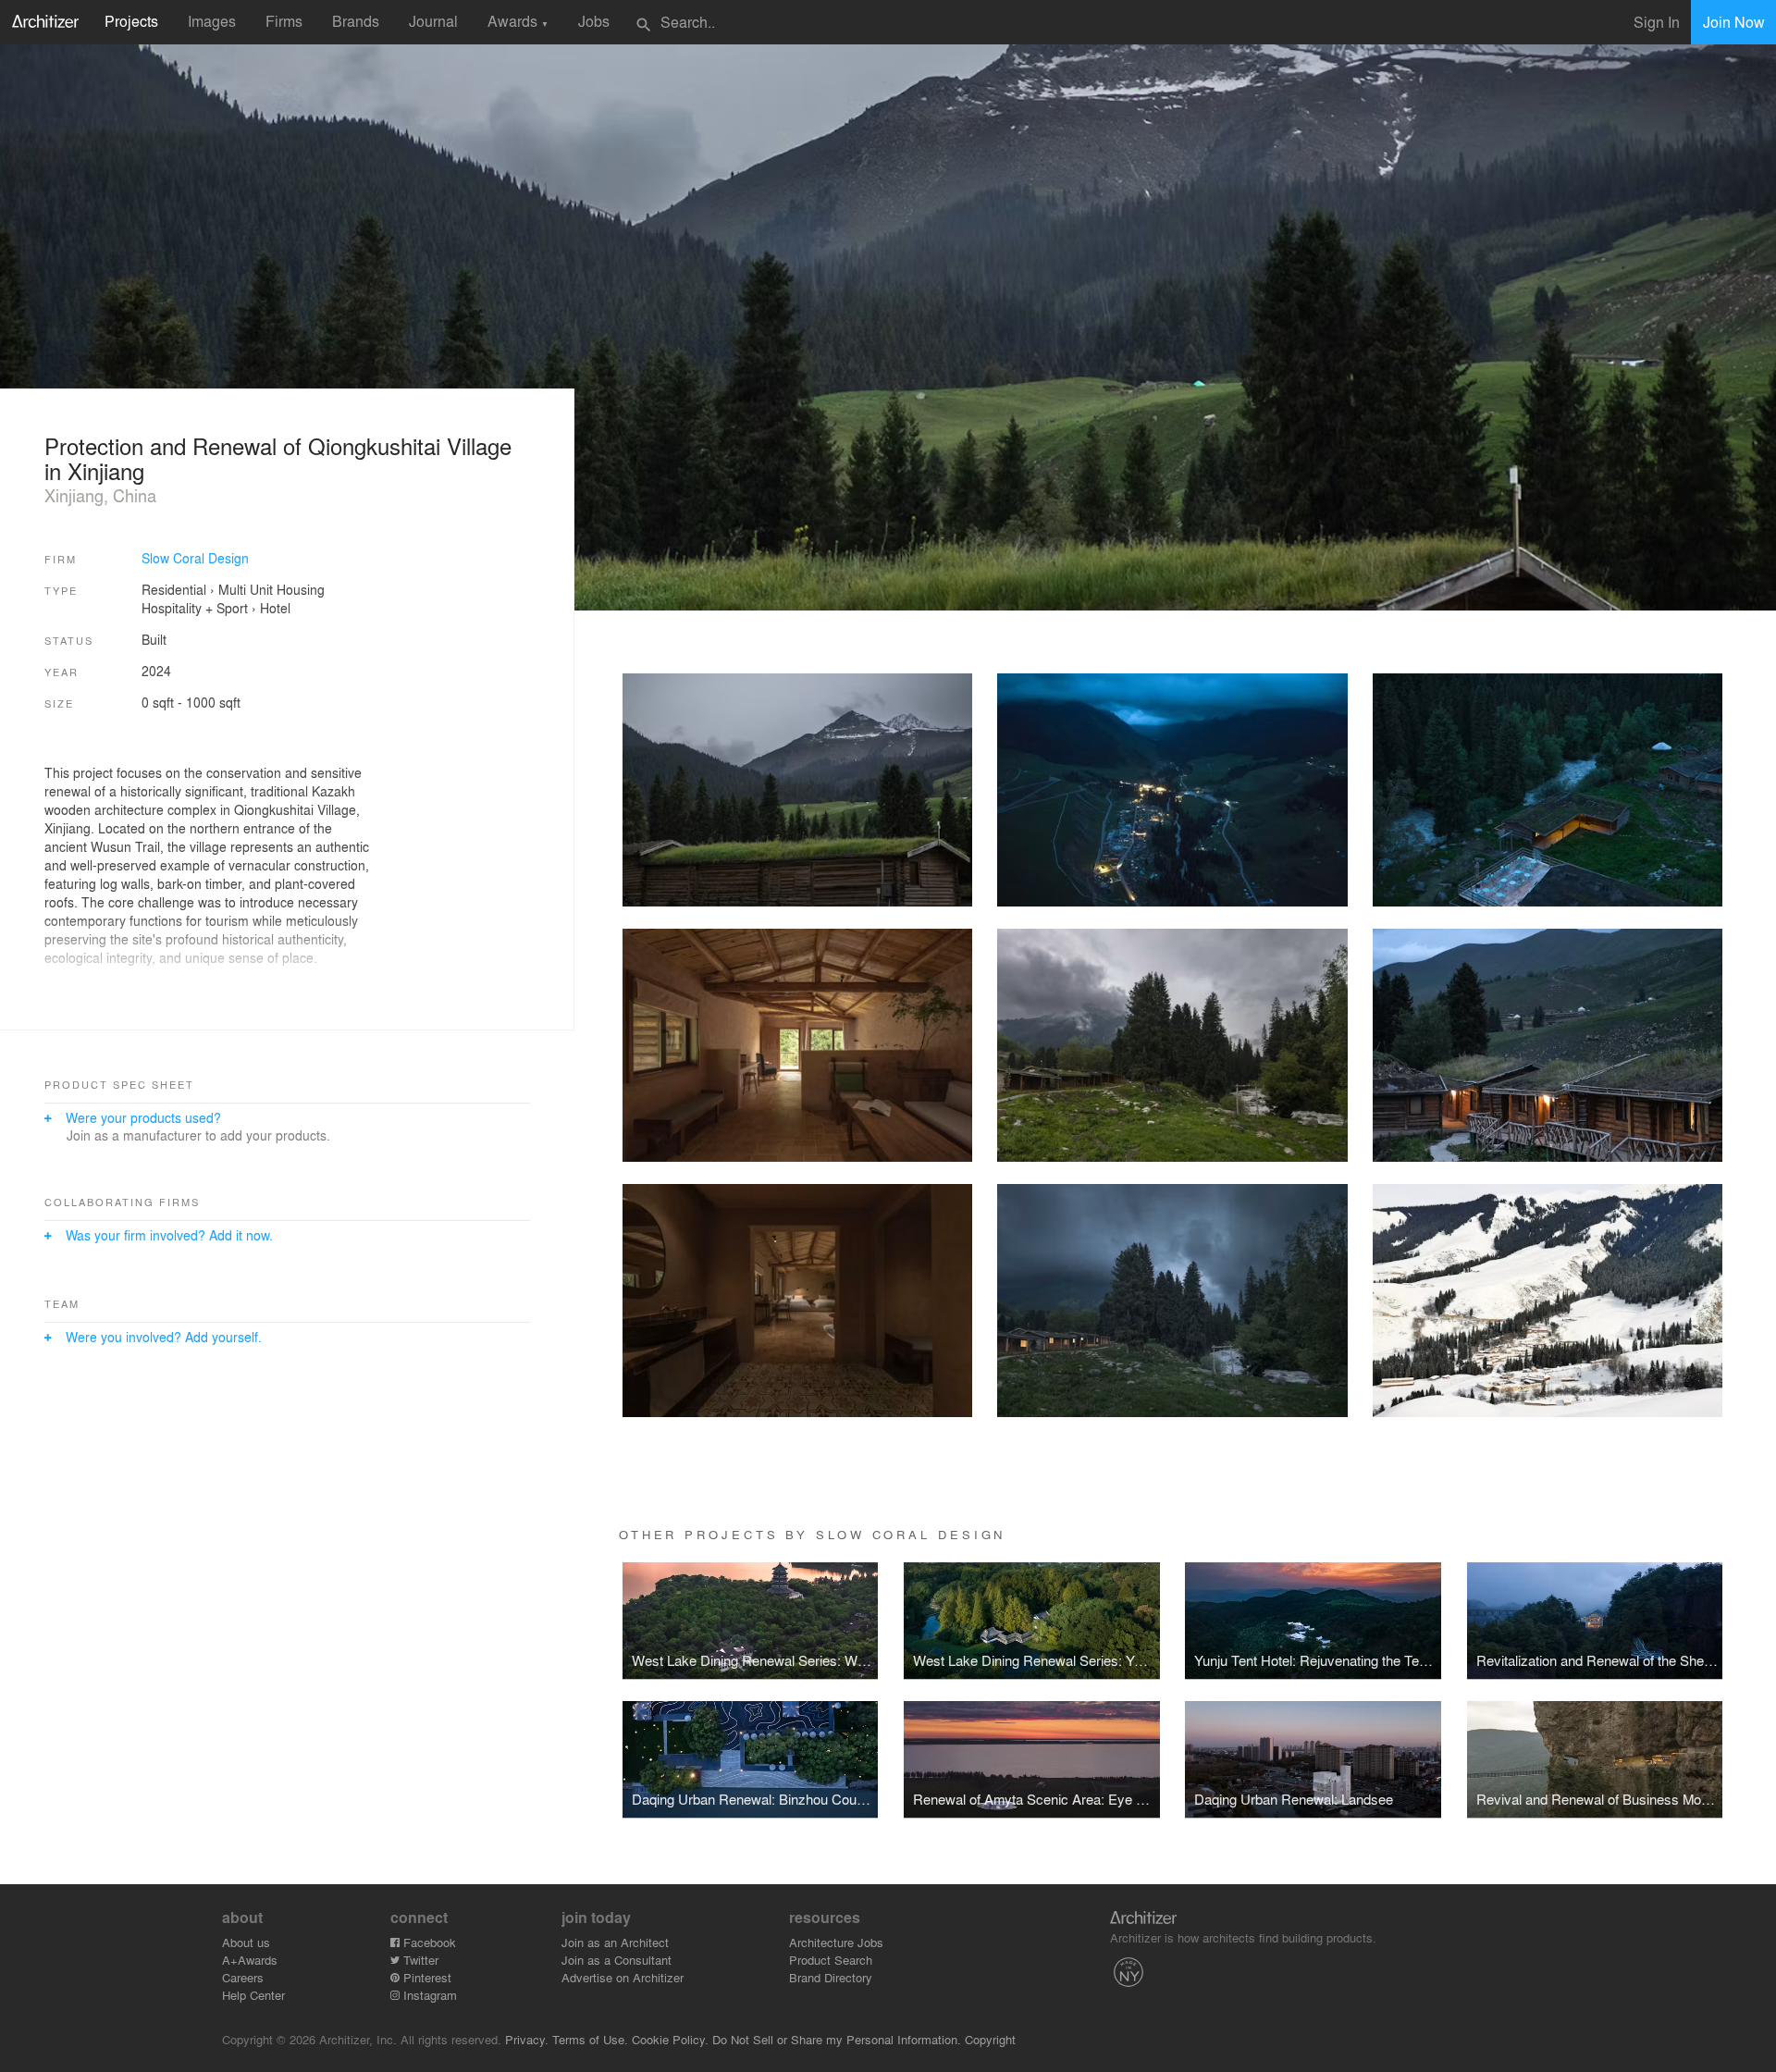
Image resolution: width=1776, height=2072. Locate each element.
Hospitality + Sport (195, 608)
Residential (174, 589)
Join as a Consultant (617, 1960)
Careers (243, 1977)
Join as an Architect (615, 1942)
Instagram (428, 1995)
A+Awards (250, 1960)
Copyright (990, 2039)
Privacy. (527, 2039)
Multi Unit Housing (271, 589)
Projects (131, 21)
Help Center (253, 1995)
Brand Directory (831, 1977)
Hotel (275, 608)
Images (212, 21)
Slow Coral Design (195, 558)
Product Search (831, 1960)
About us (246, 1942)
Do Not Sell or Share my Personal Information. (837, 2039)
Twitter (419, 1960)
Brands (356, 21)
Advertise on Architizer (623, 1977)
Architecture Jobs (836, 1942)
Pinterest (425, 1977)
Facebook (428, 1942)
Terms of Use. (590, 2039)
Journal (433, 21)
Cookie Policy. (670, 2039)
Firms (284, 21)
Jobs (594, 21)
